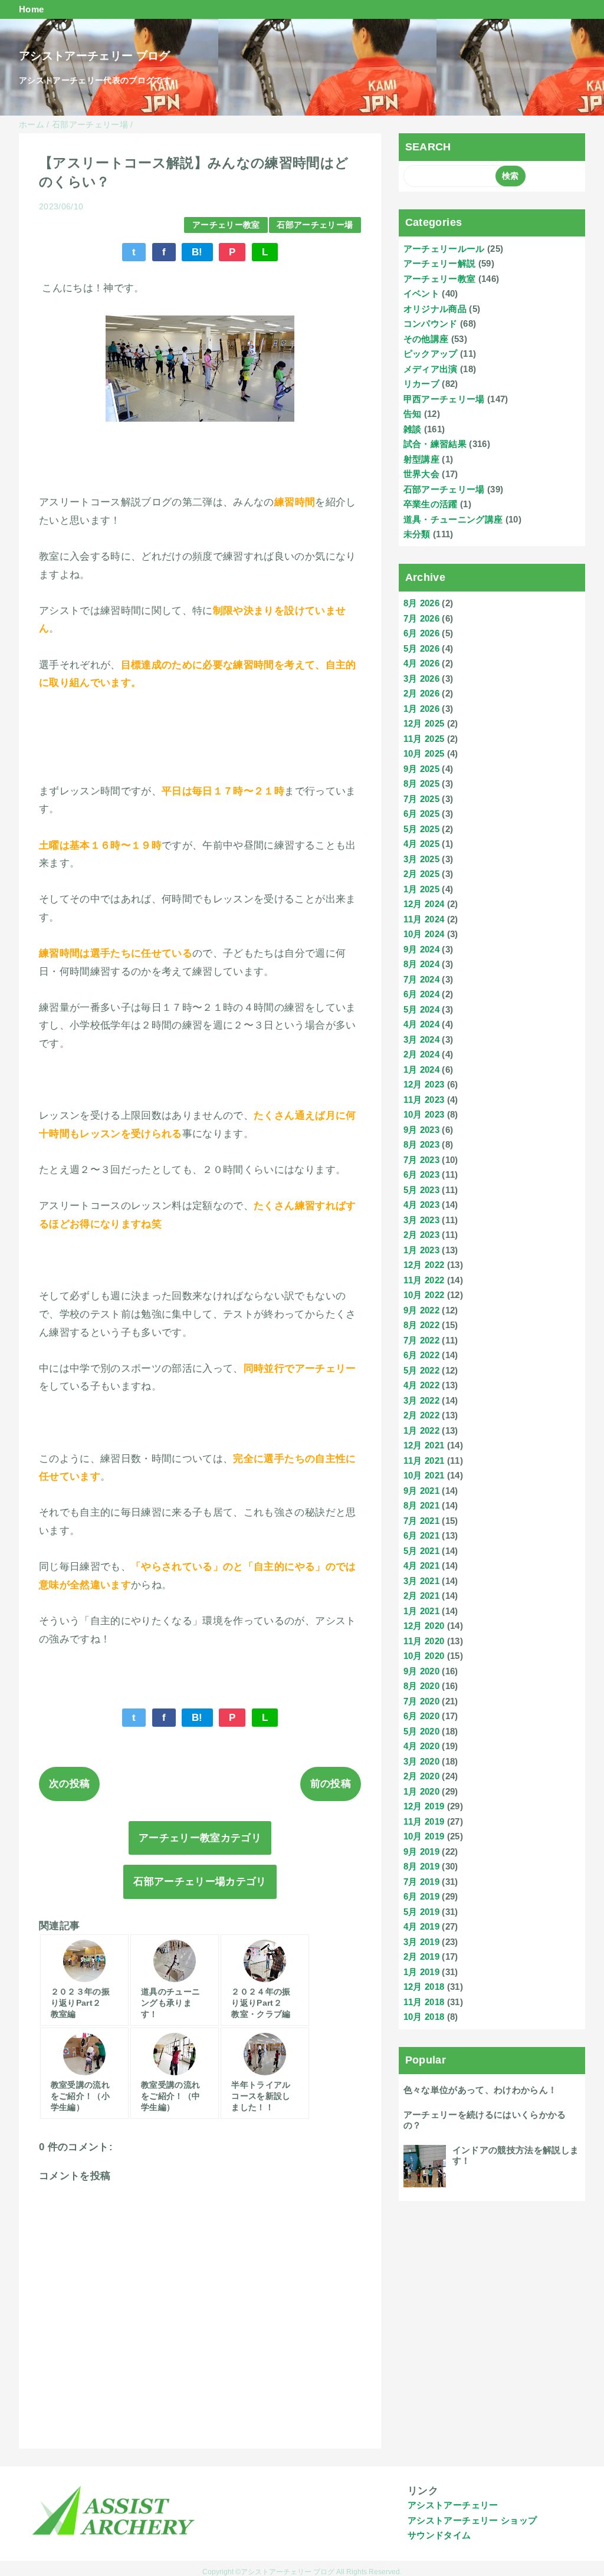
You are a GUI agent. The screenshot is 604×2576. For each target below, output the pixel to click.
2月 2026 (421, 693)
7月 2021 (421, 1521)
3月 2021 (421, 1581)
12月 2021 (424, 1445)
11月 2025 (424, 739)
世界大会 (421, 474)
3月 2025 (421, 859)
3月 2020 (421, 1761)
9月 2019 (421, 1851)
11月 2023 (424, 1100)
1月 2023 (421, 1250)
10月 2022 (424, 1295)
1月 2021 (421, 1611)
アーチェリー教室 (226, 225)
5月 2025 (421, 829)
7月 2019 (421, 1882)
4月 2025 (421, 844)
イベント (421, 293)
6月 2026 (421, 633)
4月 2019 (421, 1926)
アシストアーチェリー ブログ (95, 56)
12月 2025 (424, 723)
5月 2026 (421, 648)
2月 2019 (421, 1956)
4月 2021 (421, 1565)
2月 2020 (421, 1776)
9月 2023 (421, 1130)
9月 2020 (421, 1671)
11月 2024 (424, 919)
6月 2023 (421, 1174)
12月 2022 (424, 1265)
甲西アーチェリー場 (444, 399)
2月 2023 (421, 1235)
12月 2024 (424, 904)
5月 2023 (421, 1190)
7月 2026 (421, 618)
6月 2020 (421, 1716)
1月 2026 (421, 709)
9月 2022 (421, 1310)
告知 (413, 414)
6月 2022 (421, 1355)
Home (31, 9)
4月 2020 (421, 1746)
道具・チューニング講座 (453, 519)
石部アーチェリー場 (315, 225)
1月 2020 (421, 1791)
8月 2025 (421, 783)
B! (197, 252)
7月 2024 (421, 979)
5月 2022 (421, 1370)
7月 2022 (421, 1340)
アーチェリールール (444, 249)
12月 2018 (424, 1987)
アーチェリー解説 (440, 263)
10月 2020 (424, 1656)
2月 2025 (421, 874)
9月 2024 (421, 949)
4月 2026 (421, 663)
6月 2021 (421, 1535)
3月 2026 (421, 678)
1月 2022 (421, 1430)
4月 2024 (421, 1024)
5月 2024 (421, 1009)
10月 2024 (424, 934)
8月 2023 (421, 1144)
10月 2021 (424, 1475)
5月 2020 (421, 1731)
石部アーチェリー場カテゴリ (200, 1882)
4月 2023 (421, 1205)
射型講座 (421, 459)
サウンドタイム (439, 2535)
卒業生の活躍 (431, 504)
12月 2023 (424, 1084)
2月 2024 (421, 1054)
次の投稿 (69, 1784)
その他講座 (426, 339)
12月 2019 (424, 1806)
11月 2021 (424, 1460)
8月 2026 (421, 603)
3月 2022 (421, 1400)
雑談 (413, 429)
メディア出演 (431, 369)
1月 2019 (421, 1972)
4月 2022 (421, 1385)
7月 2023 (421, 1160)
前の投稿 (331, 1784)
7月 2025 (421, 799)
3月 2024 (421, 1039)
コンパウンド (431, 323)
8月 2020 (421, 1686)
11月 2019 (424, 1821)
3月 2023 (421, 1220)
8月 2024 (421, 964)
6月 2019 (421, 1896)
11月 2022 (424, 1280)
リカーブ (421, 384)
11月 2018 (424, 2002)
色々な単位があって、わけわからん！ (480, 2090)
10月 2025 (424, 753)
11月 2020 (424, 1641)
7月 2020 (421, 1701)
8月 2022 (421, 1325)
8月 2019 (421, 1866)
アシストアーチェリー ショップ (472, 2520)
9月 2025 (421, 769)
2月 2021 (421, 1596)
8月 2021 (421, 1505)
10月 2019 (424, 1836)
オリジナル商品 (435, 309)
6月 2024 (421, 994)
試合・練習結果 (435, 444)
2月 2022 (421, 1415)
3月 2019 (421, 1942)
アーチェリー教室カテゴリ (200, 1838)
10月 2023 (424, 1114)
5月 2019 (421, 1912)
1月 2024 (421, 1069)
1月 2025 (421, 889)
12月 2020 (424, 1626)
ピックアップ (431, 354)
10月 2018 (424, 2017)
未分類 (417, 534)
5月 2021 (421, 1551)
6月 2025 (421, 814)
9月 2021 (421, 1491)
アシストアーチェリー (453, 2505)
